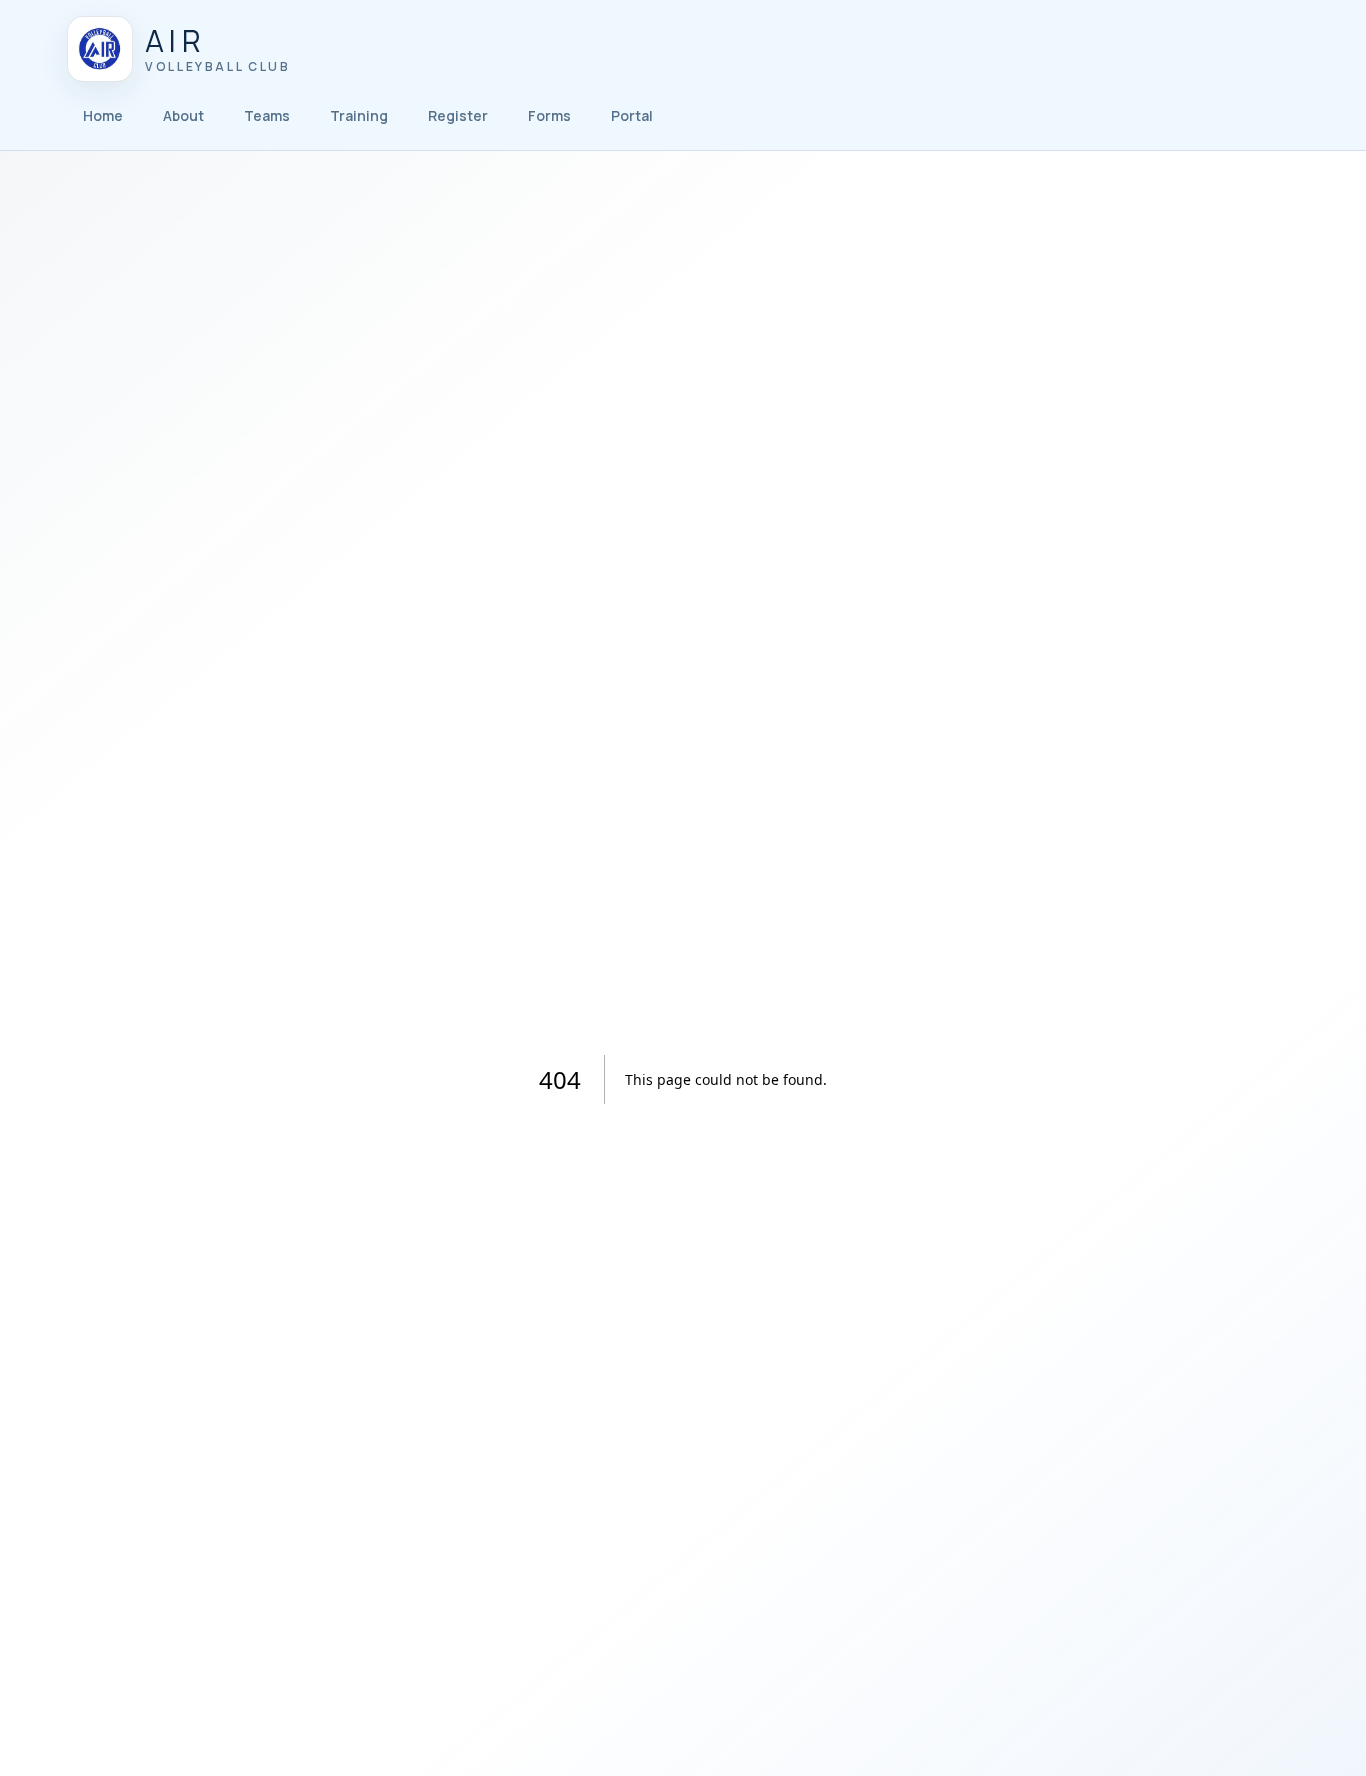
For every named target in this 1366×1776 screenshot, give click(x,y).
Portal (632, 115)
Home (103, 115)
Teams (267, 115)
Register (458, 115)
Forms (549, 115)
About (183, 115)
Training (359, 115)
